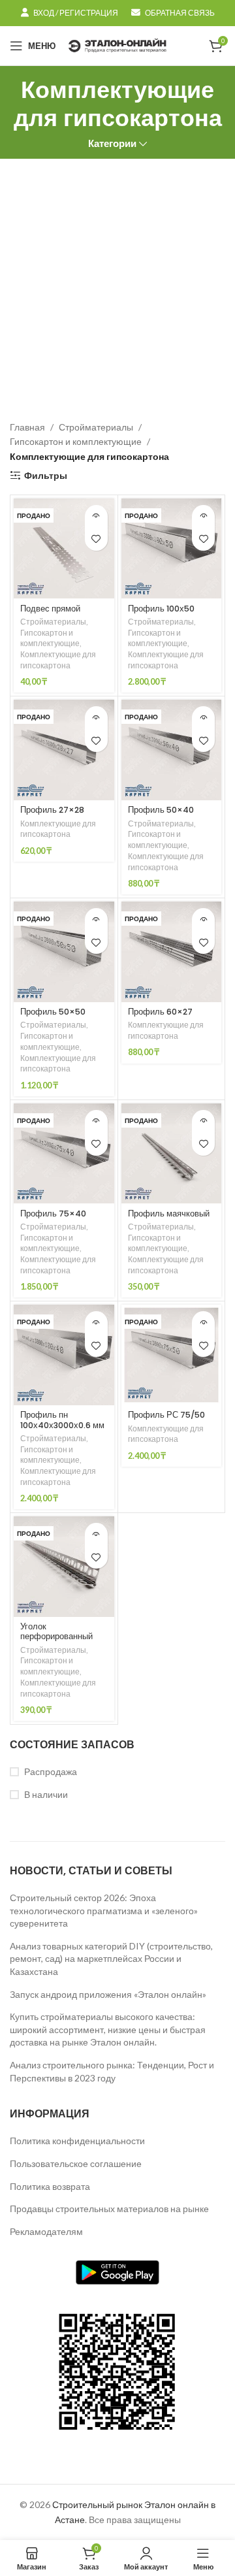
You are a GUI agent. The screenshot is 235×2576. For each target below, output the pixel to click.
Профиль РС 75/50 (166, 1415)
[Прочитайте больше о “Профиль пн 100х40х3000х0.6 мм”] (96, 1323)
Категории (112, 143)
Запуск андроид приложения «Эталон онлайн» (108, 1994)
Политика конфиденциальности (77, 2141)
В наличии (46, 1794)
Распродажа (51, 1771)
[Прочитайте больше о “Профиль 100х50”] (203, 516)
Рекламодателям (46, 2231)
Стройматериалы (96, 427)
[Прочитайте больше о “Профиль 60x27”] (203, 920)
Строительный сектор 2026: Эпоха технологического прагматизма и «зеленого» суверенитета (104, 1910)
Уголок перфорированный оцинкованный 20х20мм (56, 1641)
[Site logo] (117, 45)
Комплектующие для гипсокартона (58, 660)
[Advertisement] (117, 283)
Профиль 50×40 (161, 810)
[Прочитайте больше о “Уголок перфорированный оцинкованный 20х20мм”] (96, 1534)
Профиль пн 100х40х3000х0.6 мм (62, 1420)
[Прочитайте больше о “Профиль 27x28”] (96, 718)
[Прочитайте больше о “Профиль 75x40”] (96, 1121)
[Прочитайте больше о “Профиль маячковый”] (203, 1121)
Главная (27, 427)
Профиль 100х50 (161, 609)
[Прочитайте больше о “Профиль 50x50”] (96, 920)
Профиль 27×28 (52, 810)
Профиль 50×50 (53, 1012)
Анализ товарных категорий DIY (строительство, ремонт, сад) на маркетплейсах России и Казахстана (111, 1959)
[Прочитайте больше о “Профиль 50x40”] (203, 718)
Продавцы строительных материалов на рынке (109, 2209)
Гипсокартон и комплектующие (76, 441)
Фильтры (46, 476)
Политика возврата (50, 2186)
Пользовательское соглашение (76, 2163)
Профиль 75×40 (53, 1214)
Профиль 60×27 (160, 1012)
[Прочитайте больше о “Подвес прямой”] (96, 516)
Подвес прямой (50, 609)
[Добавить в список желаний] (96, 539)
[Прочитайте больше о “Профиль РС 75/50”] (203, 1323)
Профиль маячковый (169, 1214)
